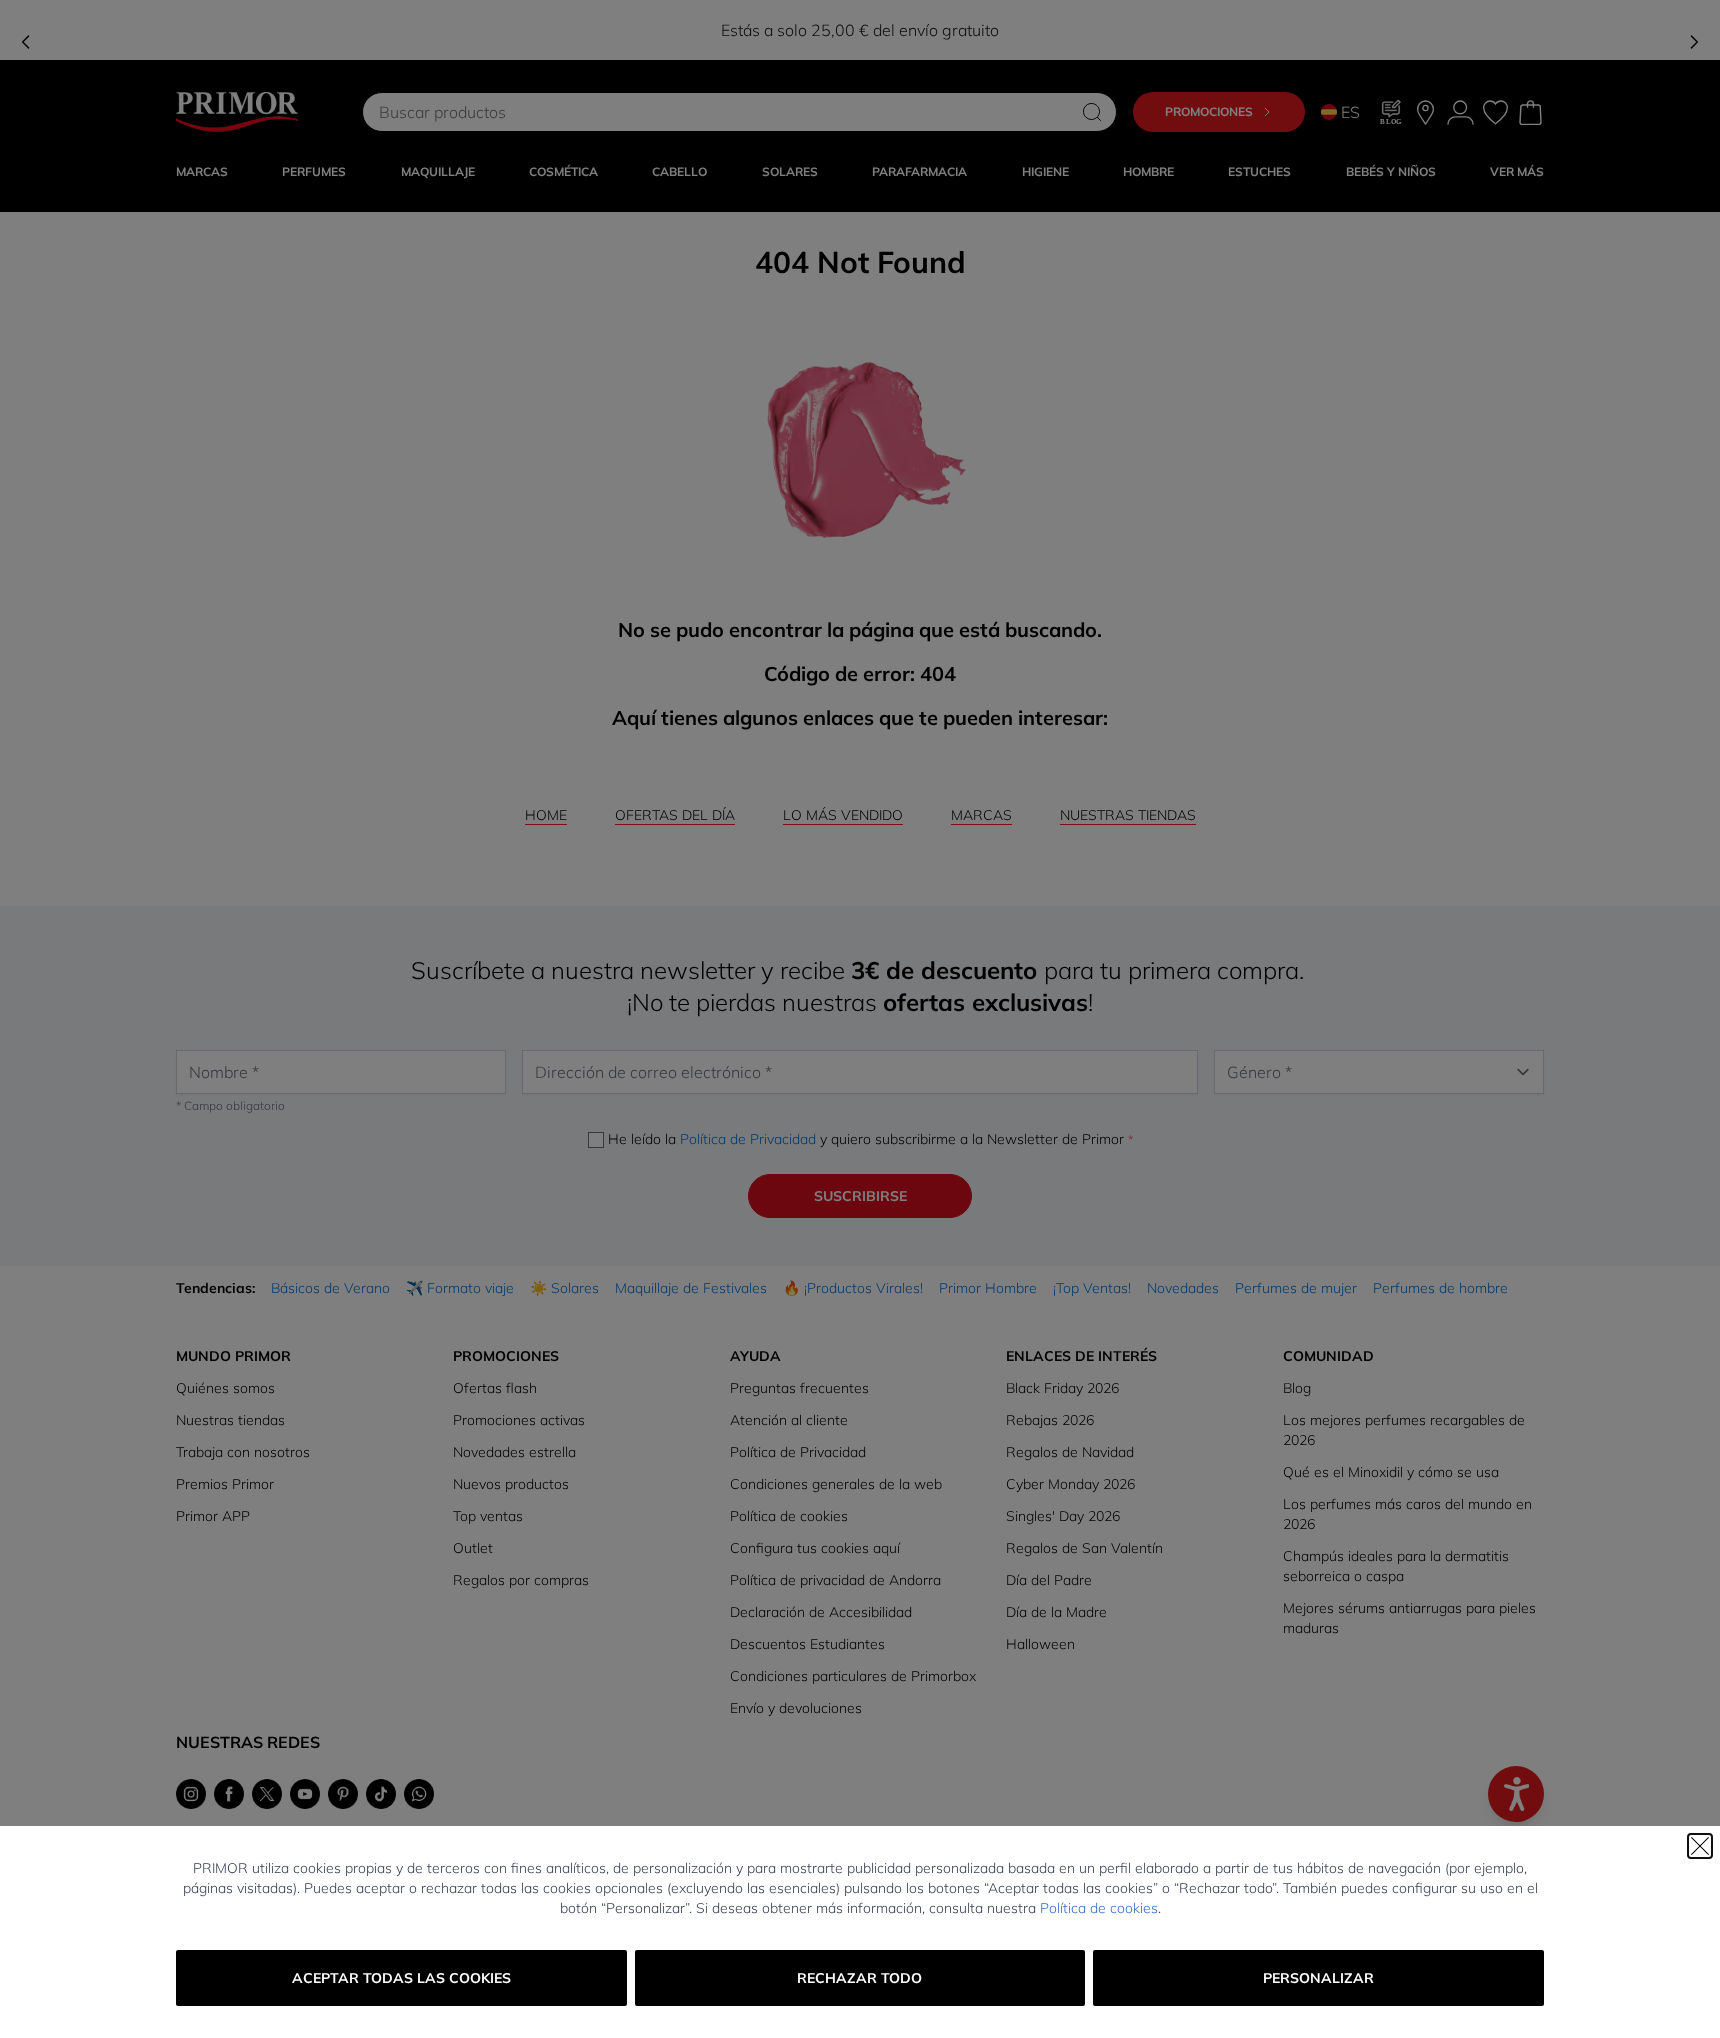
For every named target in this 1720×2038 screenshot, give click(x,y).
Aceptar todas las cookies (401, 1978)
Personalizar (1318, 1978)
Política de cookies (1099, 1908)
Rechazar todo (859, 1978)
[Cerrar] (1700, 1846)
